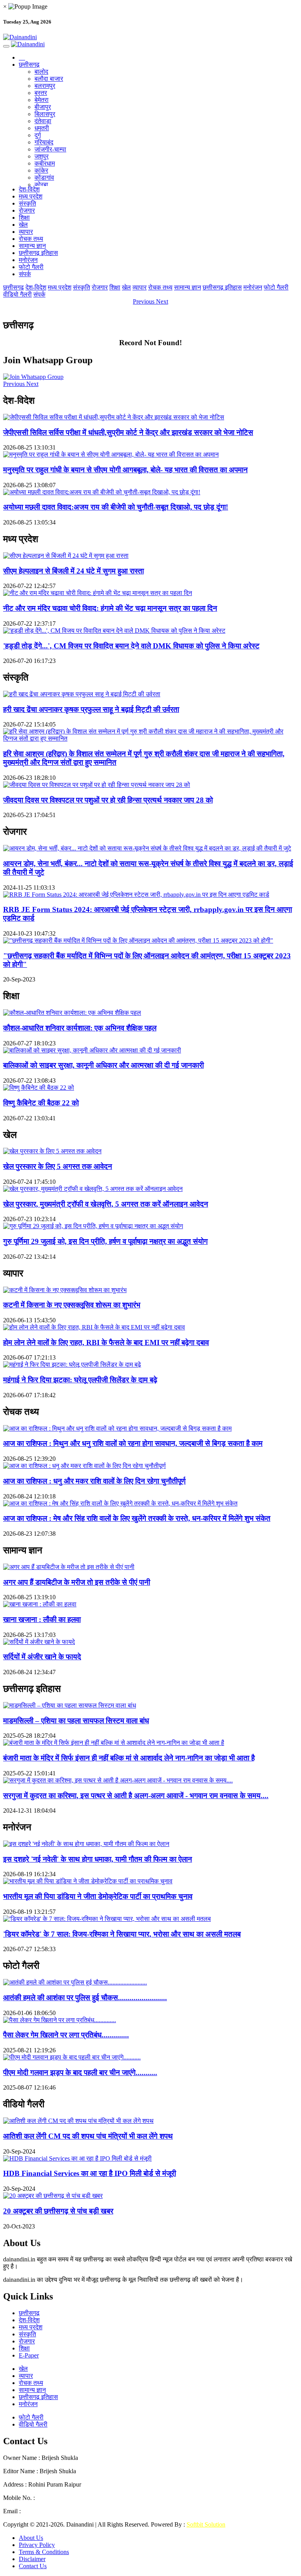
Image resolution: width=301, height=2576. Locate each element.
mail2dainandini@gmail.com (58, 2511)
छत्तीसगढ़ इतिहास (38, 253)
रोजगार (27, 210)
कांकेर (41, 170)
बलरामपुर (45, 86)
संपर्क (25, 274)
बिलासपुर (45, 114)
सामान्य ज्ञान (32, 246)
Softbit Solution (206, 2524)
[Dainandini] (150, 37)
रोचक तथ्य (31, 239)
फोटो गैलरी (31, 267)
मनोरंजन (28, 260)
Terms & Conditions (44, 2552)
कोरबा (41, 185)
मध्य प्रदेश (31, 196)
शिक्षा (24, 218)
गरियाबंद (44, 142)
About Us (31, 2538)
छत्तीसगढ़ (29, 65)
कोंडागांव (44, 177)
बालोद (41, 72)
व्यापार (26, 232)
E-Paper (29, 2355)
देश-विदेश (29, 189)
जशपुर (42, 156)
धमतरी (42, 128)
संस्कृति (27, 203)
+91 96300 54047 (59, 2498)
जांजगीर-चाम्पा (50, 149)
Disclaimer (32, 2559)
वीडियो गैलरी (17, 294)
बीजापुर (43, 107)
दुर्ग (38, 135)
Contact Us (33, 2566)
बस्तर (41, 93)
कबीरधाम (45, 163)
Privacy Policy (37, 2545)
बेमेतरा (42, 100)
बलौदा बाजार (49, 79)
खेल (23, 225)
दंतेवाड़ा (43, 121)
